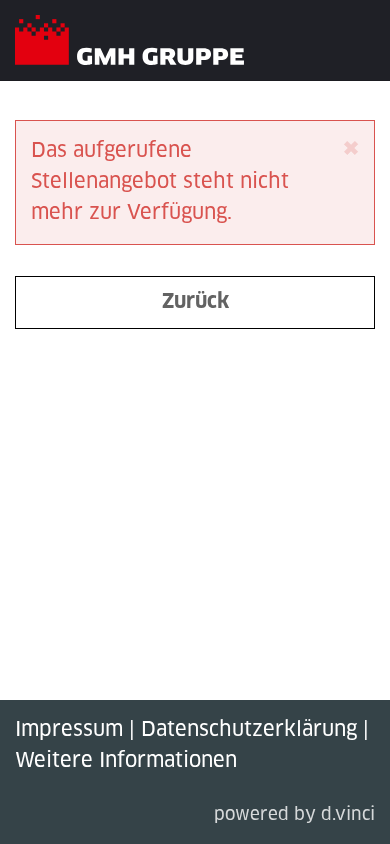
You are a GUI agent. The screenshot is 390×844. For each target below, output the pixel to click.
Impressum (69, 730)
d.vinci (348, 815)
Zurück (195, 302)
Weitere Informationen (126, 761)
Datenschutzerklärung (249, 730)
